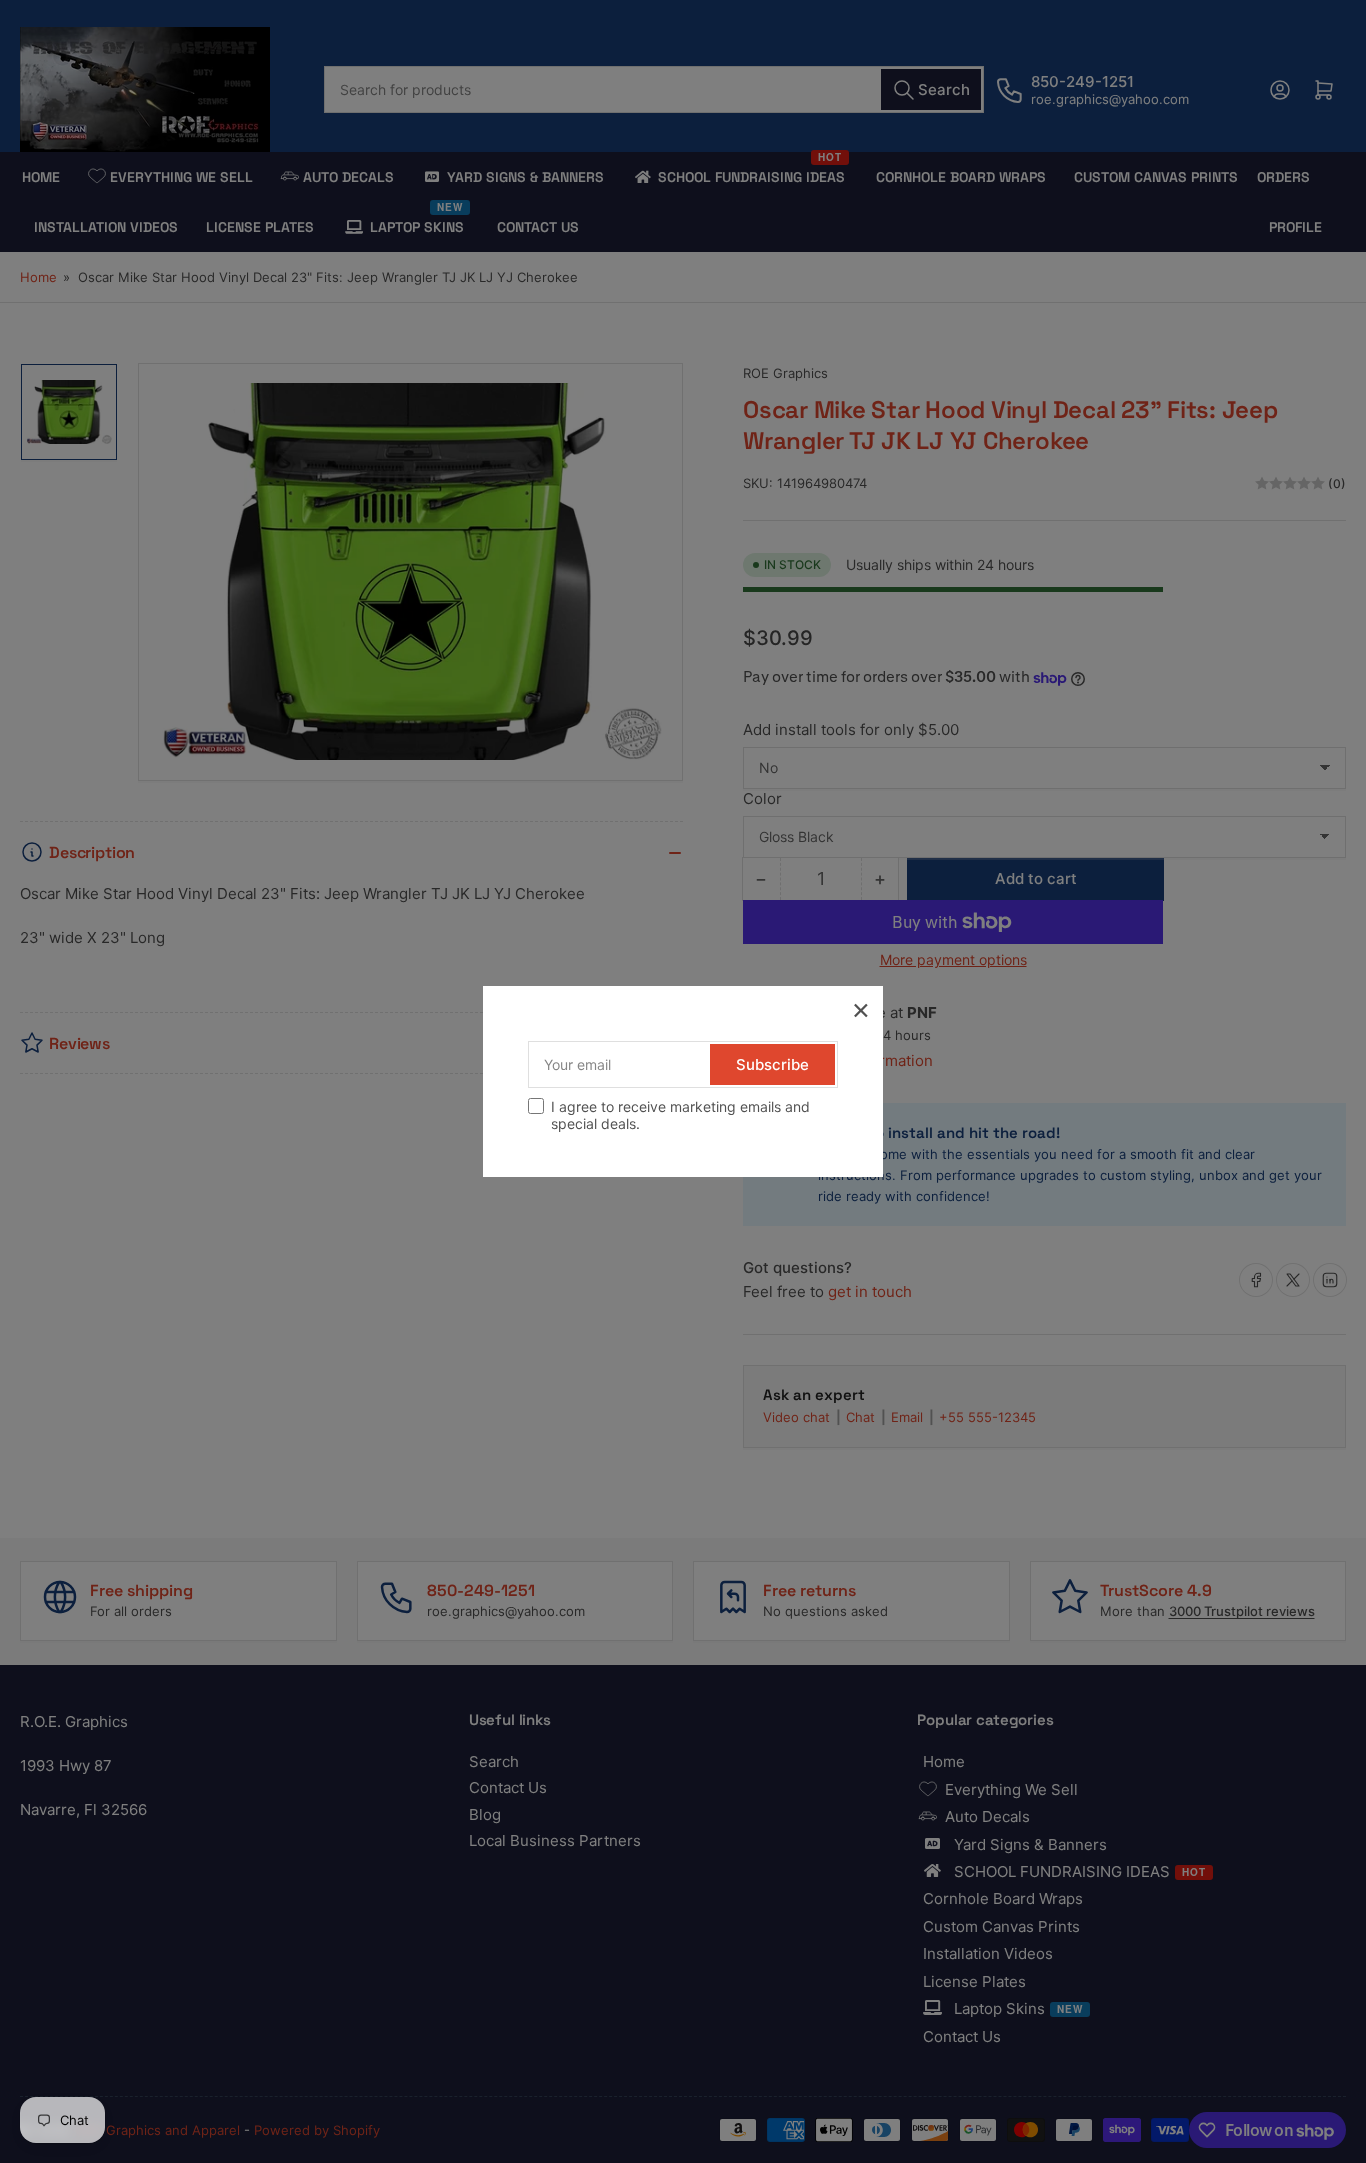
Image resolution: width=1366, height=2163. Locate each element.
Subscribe (772, 1064)
